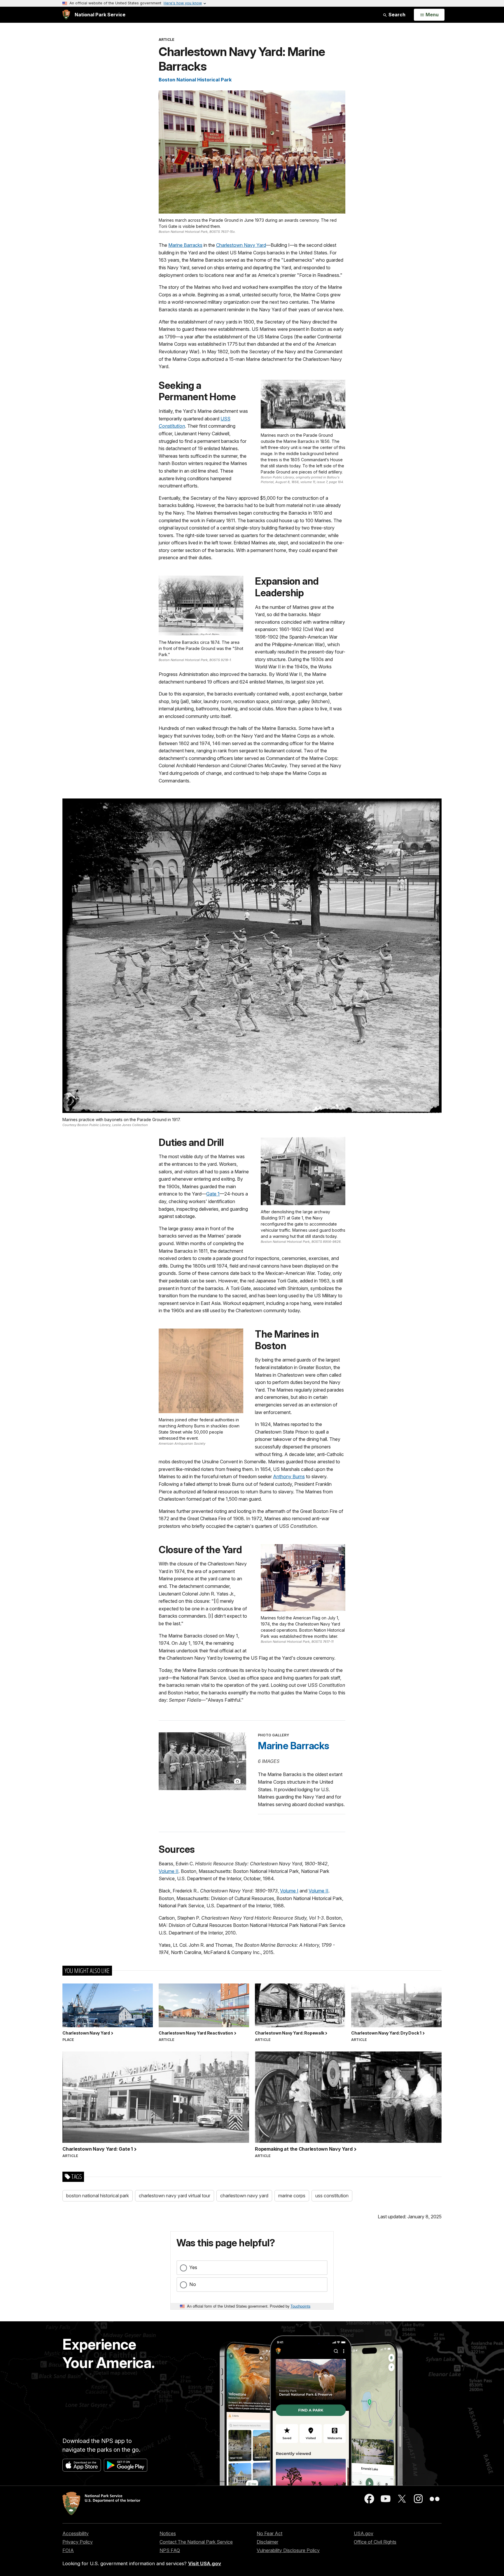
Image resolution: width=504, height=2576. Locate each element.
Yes (193, 2267)
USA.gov (364, 2533)
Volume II (169, 1871)
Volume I (289, 1891)
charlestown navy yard (244, 2196)
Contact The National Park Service (196, 2542)
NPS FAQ (170, 2550)
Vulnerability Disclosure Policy (288, 2550)
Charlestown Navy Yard (241, 245)
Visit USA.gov (205, 2563)
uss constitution (332, 2196)
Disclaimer (267, 2542)
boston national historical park (98, 2196)
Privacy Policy (78, 2542)
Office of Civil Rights (375, 2542)
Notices (168, 2533)
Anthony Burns (289, 1476)
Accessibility (76, 2533)
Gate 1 (213, 1194)
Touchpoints (300, 2306)
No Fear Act (269, 2533)
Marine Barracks (185, 245)
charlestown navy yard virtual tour (175, 2196)
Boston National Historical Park (195, 80)
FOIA (68, 2550)
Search (396, 15)
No (193, 2284)
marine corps (292, 2196)
